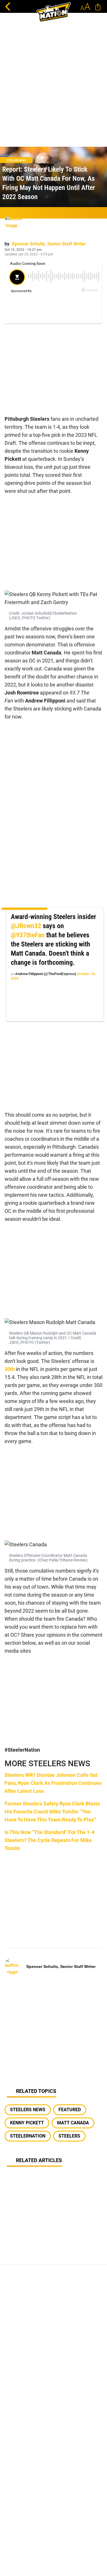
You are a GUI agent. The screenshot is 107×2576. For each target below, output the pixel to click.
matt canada (73, 2123)
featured (70, 2110)
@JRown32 (26, 926)
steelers (69, 2136)
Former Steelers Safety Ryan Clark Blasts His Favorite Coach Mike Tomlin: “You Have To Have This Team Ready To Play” (52, 1812)
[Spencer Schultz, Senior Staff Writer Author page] (16, 227)
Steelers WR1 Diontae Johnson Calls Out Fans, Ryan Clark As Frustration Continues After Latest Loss (53, 1783)
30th (10, 1369)
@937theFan (28, 935)
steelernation (28, 2136)
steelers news (28, 2110)
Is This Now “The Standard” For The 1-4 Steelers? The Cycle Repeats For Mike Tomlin (50, 1840)
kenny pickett (27, 2123)
